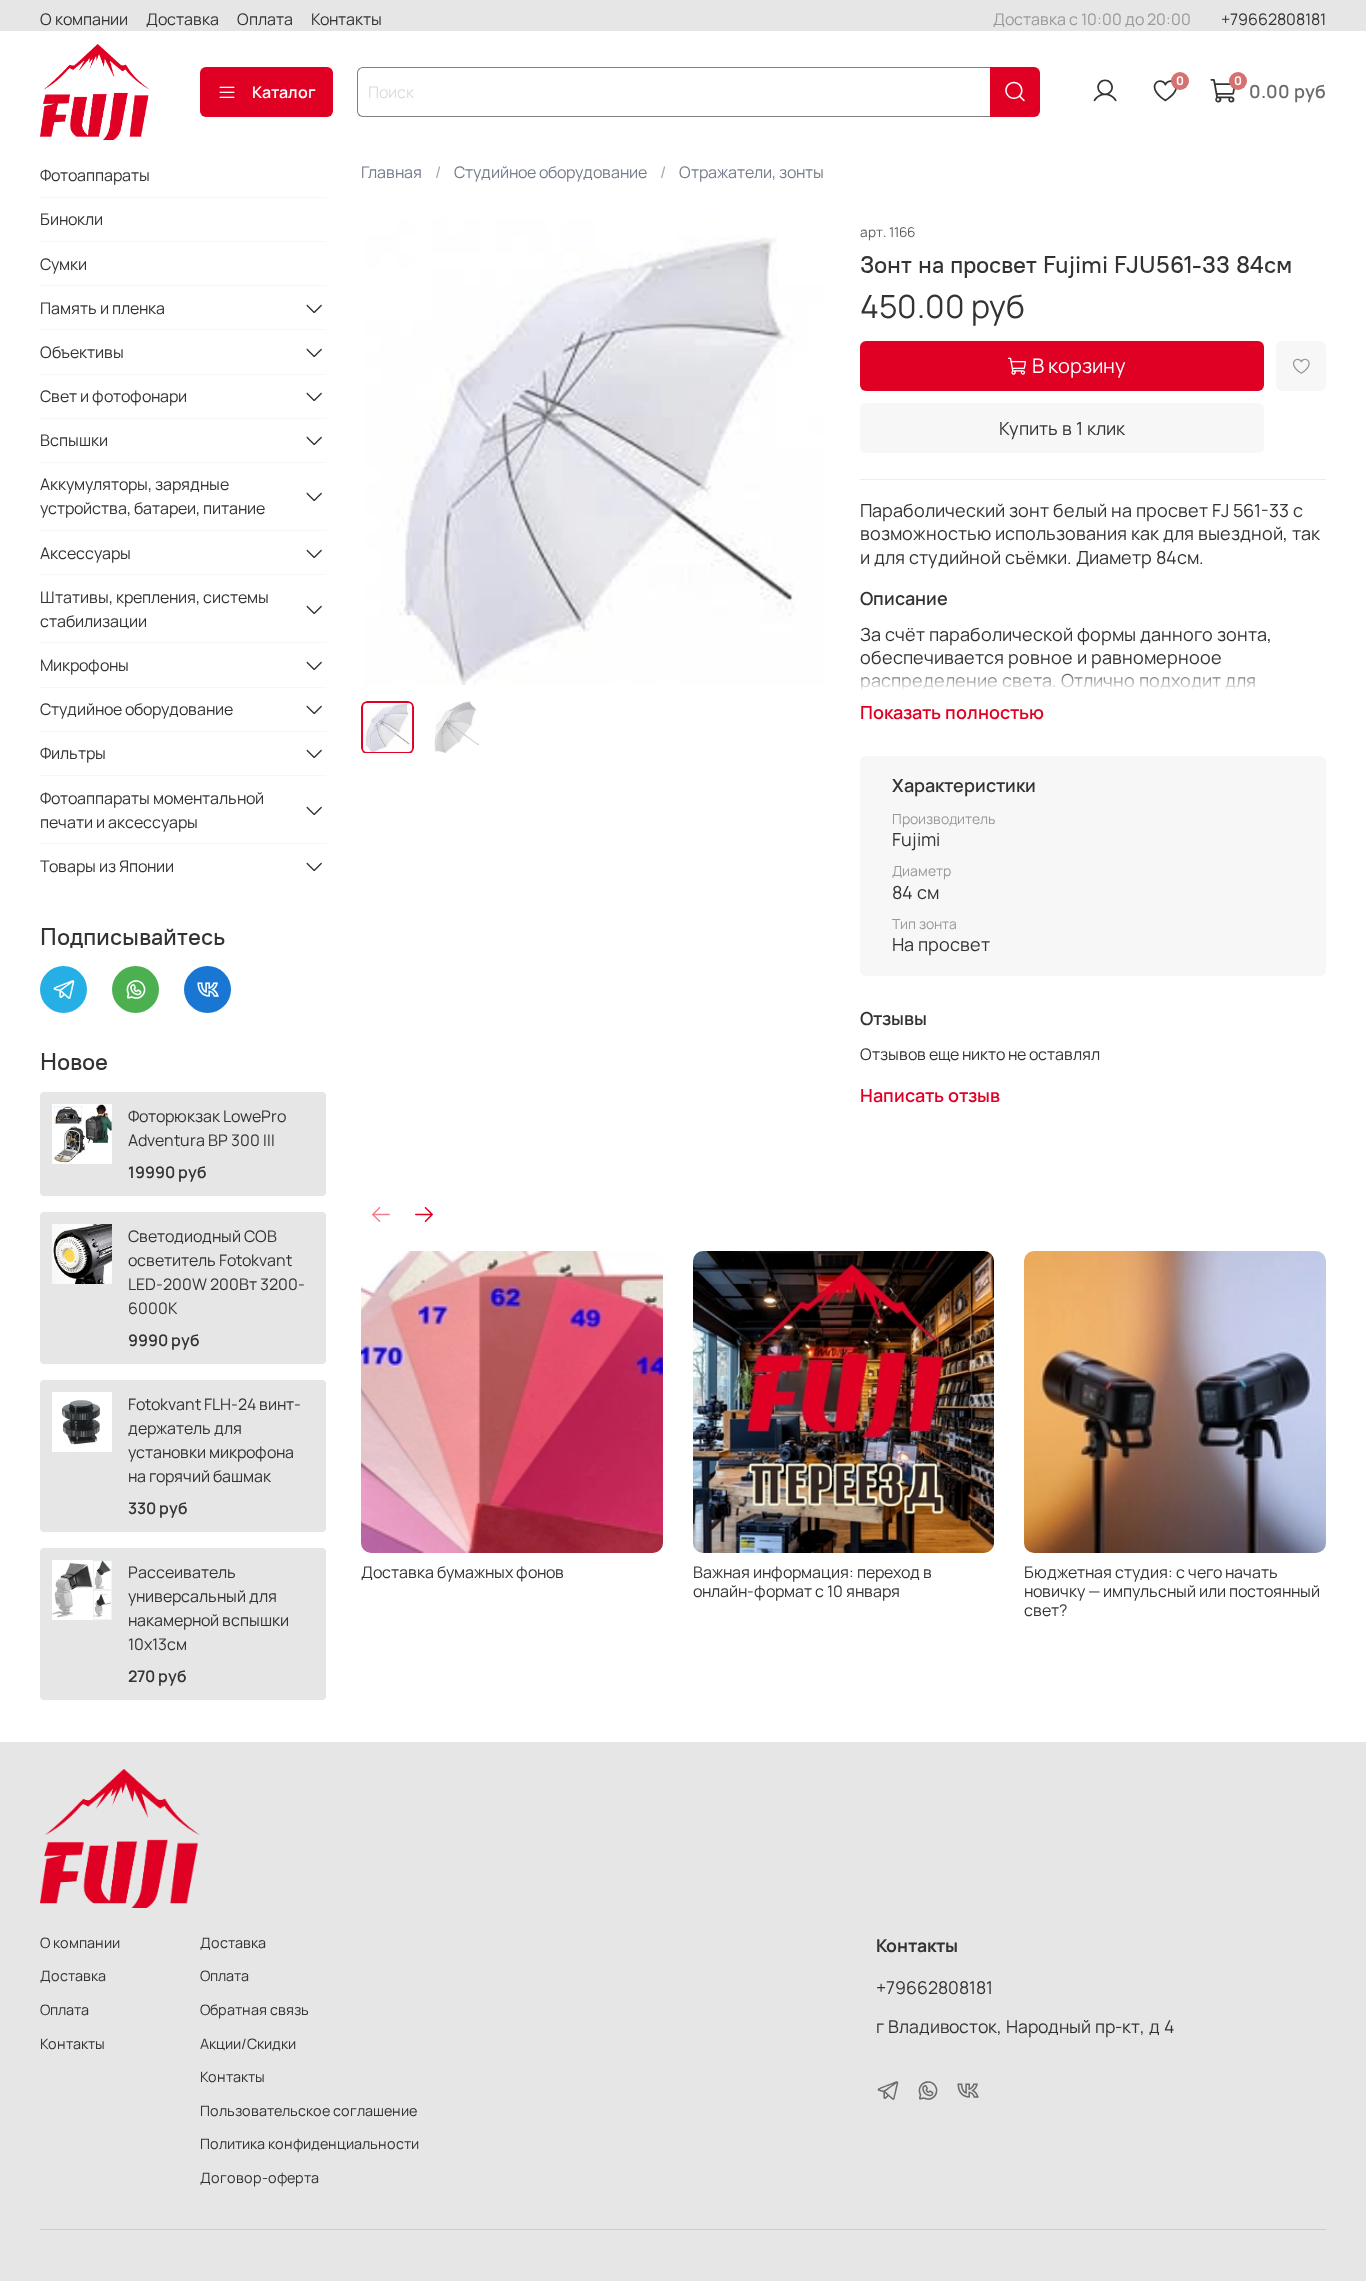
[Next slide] (796, 452)
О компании (84, 19)
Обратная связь (254, 2009)
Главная (391, 172)
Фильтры (73, 753)
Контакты (346, 19)
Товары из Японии (107, 866)
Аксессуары (85, 553)
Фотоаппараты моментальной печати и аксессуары (152, 810)
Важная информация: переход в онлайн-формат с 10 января (812, 1580)
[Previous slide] (393, 452)
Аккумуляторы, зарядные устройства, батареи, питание (152, 496)
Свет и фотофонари (113, 396)
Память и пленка (102, 308)
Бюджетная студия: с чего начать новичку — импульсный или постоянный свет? (1173, 1590)
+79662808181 (1273, 19)
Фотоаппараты (95, 175)
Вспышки (74, 440)
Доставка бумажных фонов (462, 1571)
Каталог (284, 92)
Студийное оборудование (550, 172)
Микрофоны (84, 665)
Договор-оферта (259, 2177)
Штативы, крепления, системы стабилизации (154, 609)
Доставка (182, 19)
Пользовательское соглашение (308, 2110)
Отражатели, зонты (751, 172)
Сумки (63, 264)
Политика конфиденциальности (309, 2143)
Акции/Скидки (248, 2043)
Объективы (82, 352)
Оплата (265, 19)
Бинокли (71, 219)
